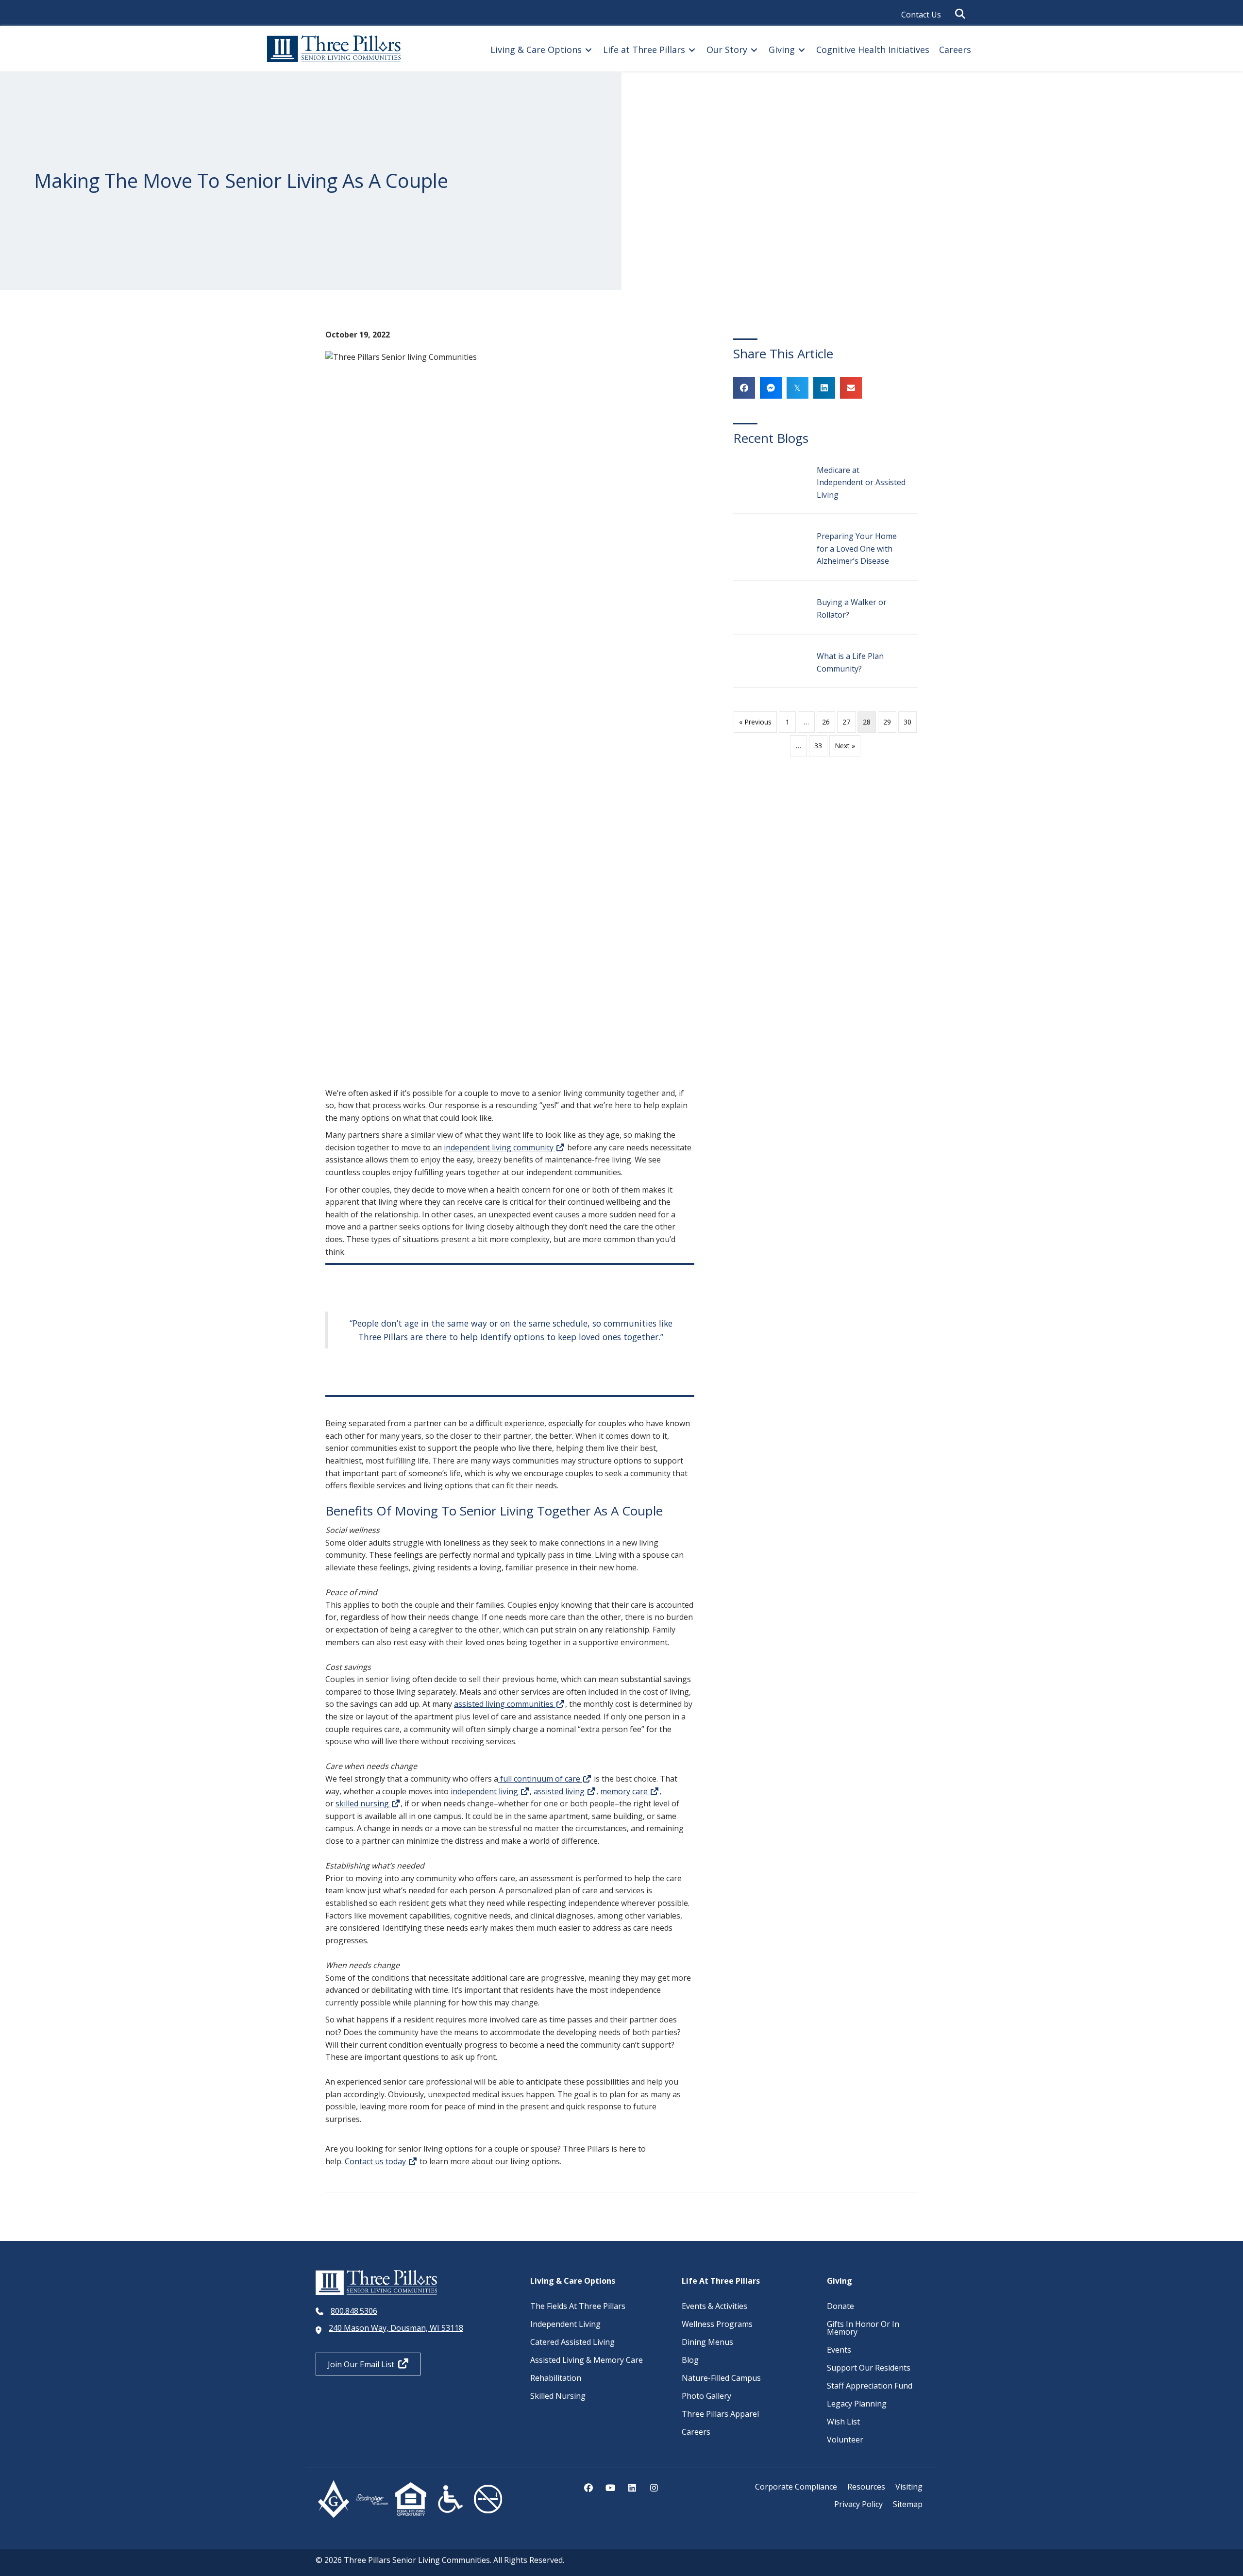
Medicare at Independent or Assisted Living (861, 482)
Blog (690, 2360)
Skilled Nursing (558, 2396)
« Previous (755, 722)
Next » (845, 746)
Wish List (843, 2422)
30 (907, 722)
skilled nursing (363, 1803)
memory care (625, 1791)
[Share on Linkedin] (824, 388)
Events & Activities (714, 2306)
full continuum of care (540, 1779)
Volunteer (845, 2440)
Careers (696, 2432)
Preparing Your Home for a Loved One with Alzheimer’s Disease (857, 548)
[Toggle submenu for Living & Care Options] (588, 50)
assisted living (560, 1791)
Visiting (909, 2487)
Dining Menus (707, 2342)
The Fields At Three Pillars (578, 2306)
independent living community (500, 1147)
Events (839, 2350)
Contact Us (921, 15)
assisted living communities (505, 1704)
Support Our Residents (869, 2368)
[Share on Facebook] (744, 388)
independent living (485, 1791)
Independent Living (565, 2324)
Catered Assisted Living (572, 2342)
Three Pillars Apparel (720, 2414)
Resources (866, 2487)
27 (846, 722)
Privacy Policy (858, 2504)
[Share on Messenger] (771, 388)
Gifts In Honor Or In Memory (863, 2328)
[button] (962, 14)
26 (826, 722)
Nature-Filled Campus (721, 2378)
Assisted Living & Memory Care (587, 2360)
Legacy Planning (857, 2404)
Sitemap (908, 2504)
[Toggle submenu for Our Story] (754, 50)
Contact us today (376, 2161)
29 (887, 722)
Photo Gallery (706, 2396)
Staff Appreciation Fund (870, 2386)
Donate (840, 2306)
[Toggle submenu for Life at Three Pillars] (692, 50)
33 (818, 746)
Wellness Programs (717, 2324)
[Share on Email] (851, 388)
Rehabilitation (556, 2378)
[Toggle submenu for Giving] (802, 50)
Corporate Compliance (796, 2487)
